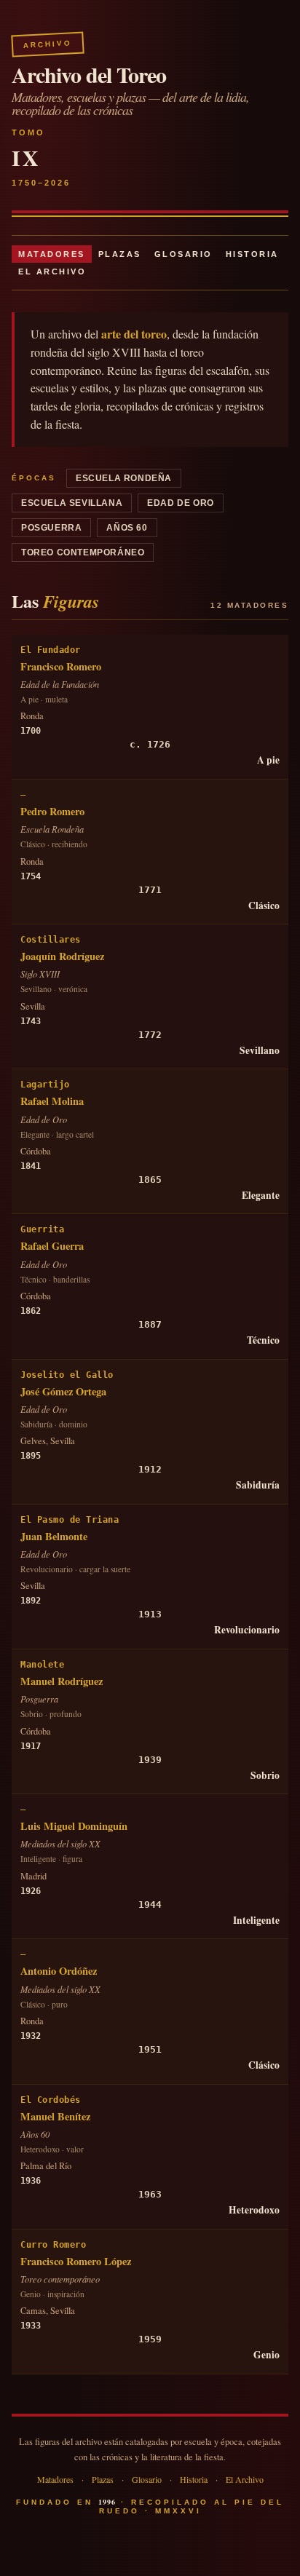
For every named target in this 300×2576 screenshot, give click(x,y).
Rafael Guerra (52, 1246)
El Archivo (52, 272)
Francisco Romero (61, 666)
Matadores (52, 254)
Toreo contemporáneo (83, 552)
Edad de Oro (181, 503)
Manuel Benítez (55, 2116)
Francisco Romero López (76, 2261)
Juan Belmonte (54, 1536)
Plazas (120, 254)
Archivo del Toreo (89, 74)
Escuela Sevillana (72, 503)
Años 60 (127, 528)
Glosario (183, 254)
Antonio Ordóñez (59, 1971)
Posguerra (51, 528)
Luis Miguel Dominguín (74, 1826)
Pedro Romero (52, 811)
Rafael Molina (52, 1101)
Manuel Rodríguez (62, 1681)
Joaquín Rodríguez (62, 956)
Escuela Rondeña (124, 478)
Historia (252, 254)
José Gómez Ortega (63, 1391)
